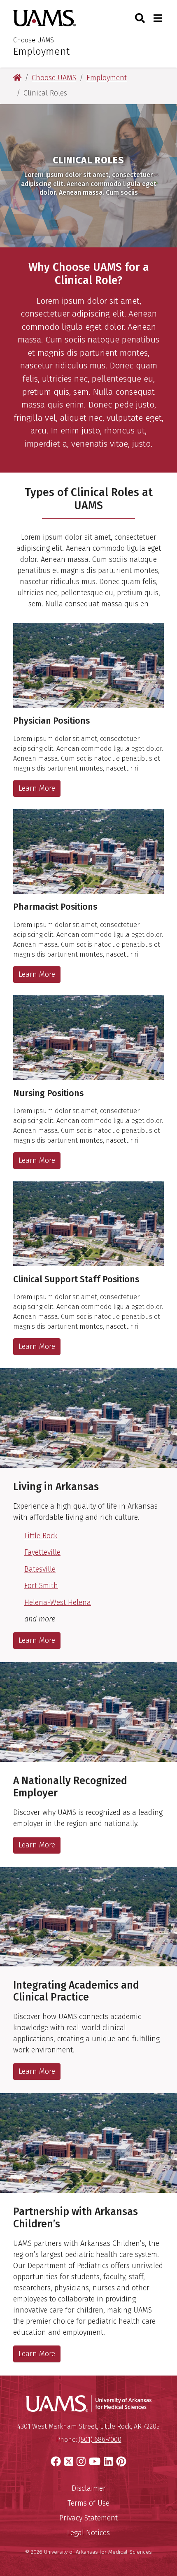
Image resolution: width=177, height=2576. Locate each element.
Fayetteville (42, 1552)
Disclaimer (89, 2488)
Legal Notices (88, 2533)
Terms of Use (88, 2503)
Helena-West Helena (58, 1602)
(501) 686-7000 (100, 2440)
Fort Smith (41, 1586)
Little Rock (41, 1536)
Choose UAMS (34, 40)
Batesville (40, 1569)
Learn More (37, 788)
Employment (41, 51)
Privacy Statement (88, 2518)
